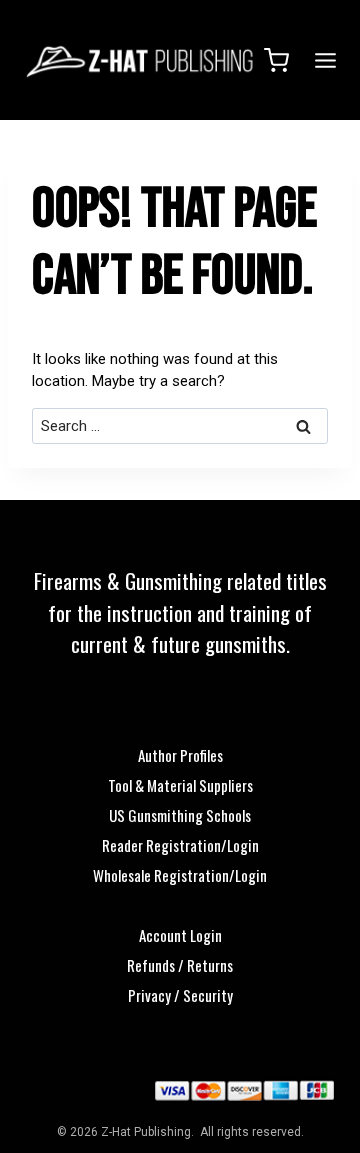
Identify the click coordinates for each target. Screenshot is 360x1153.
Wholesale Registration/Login (180, 875)
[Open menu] (322, 60)
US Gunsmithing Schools (180, 815)
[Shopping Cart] (276, 60)
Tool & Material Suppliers (180, 785)
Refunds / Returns (180, 965)
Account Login (180, 935)
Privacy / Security (180, 995)
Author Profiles (180, 755)
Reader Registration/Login (180, 845)
